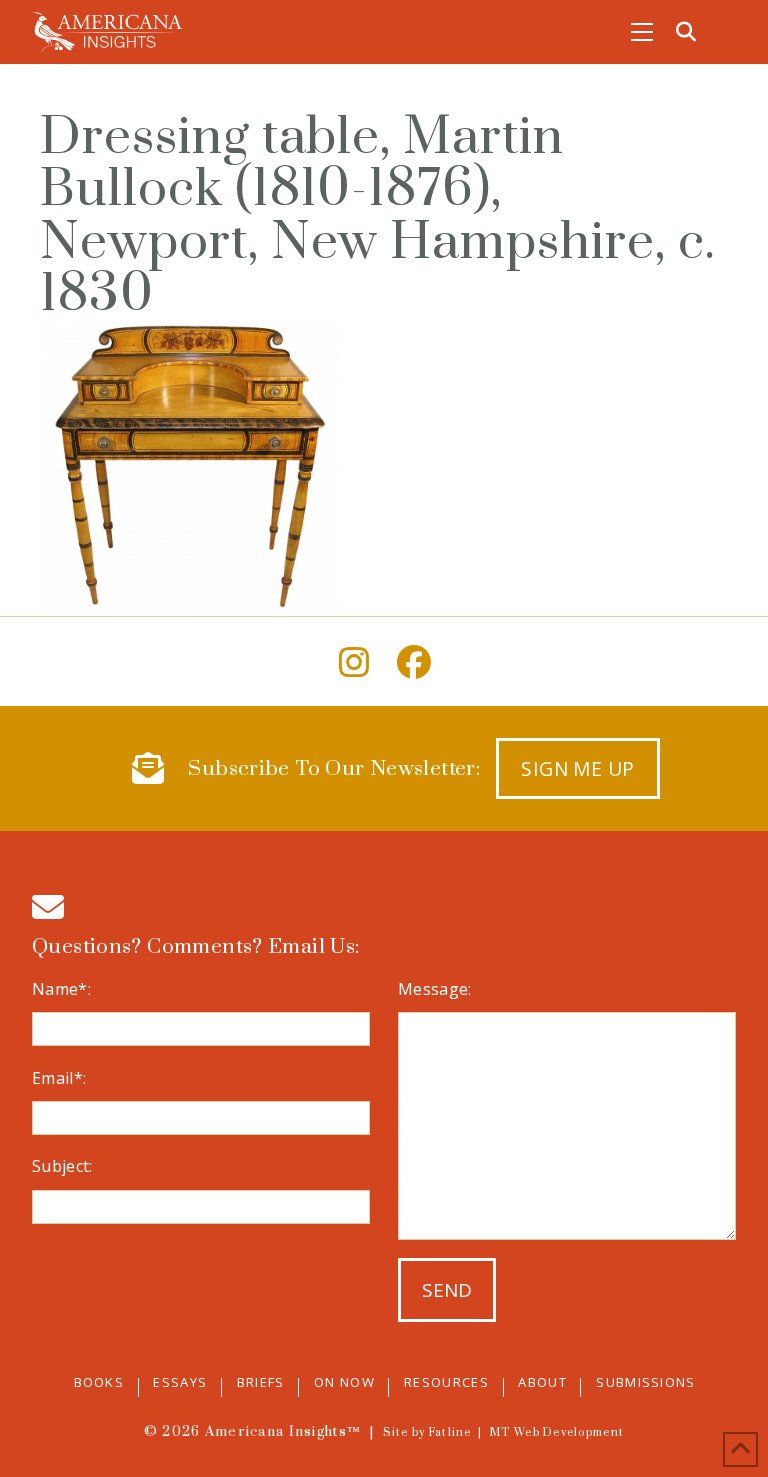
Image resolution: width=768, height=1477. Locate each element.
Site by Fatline (427, 1433)
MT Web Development (556, 1433)
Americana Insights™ (283, 1432)
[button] (642, 32)
